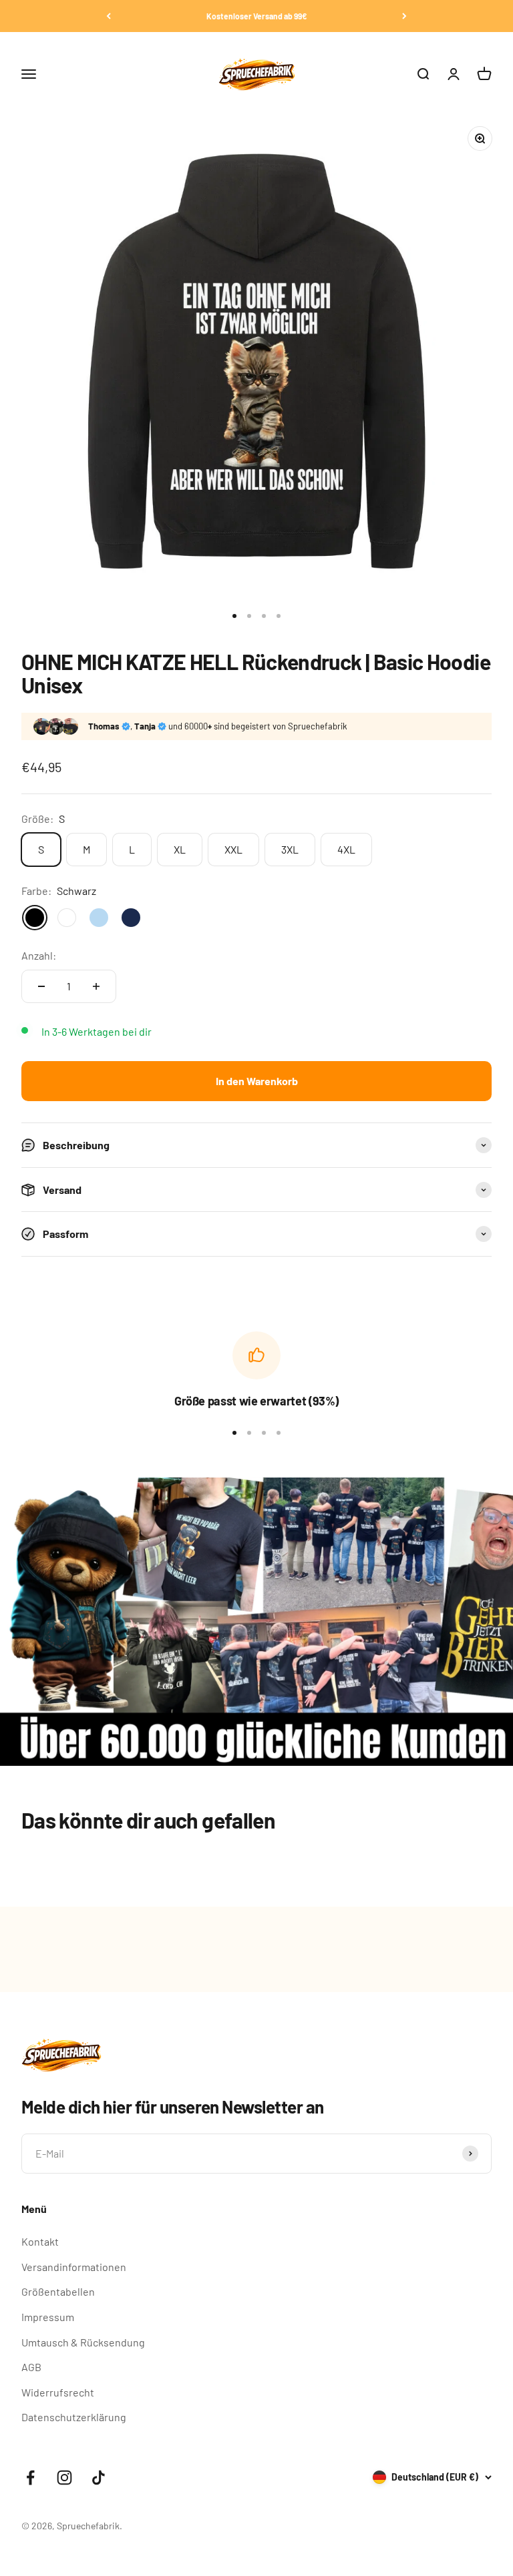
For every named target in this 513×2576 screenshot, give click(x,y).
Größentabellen (58, 2291)
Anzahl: (39, 955)
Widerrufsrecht (58, 2392)
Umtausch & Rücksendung (83, 2342)
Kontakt (40, 2241)
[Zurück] (109, 16)
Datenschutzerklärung (74, 2417)
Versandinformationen (74, 2267)
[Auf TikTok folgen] (99, 2478)
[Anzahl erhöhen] (96, 986)
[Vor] (404, 16)
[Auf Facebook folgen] (30, 2478)
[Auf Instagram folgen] (64, 2478)
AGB (31, 2367)
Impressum (48, 2317)
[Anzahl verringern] (41, 986)
